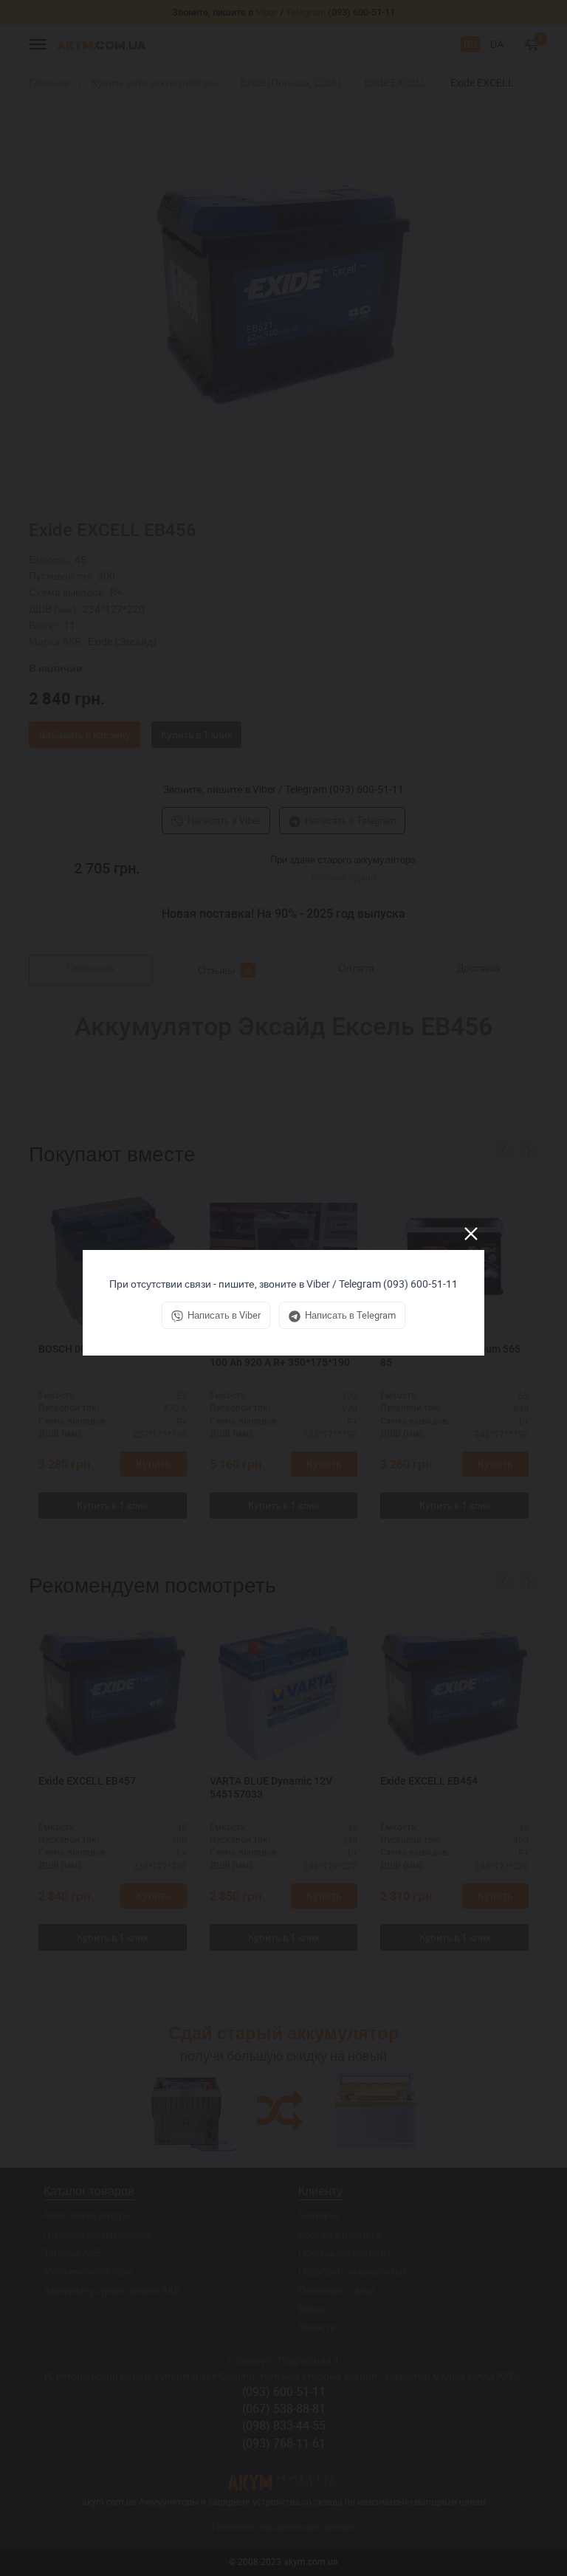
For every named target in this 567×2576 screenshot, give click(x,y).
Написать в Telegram (350, 1315)
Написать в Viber (224, 1315)
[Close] (471, 1234)
